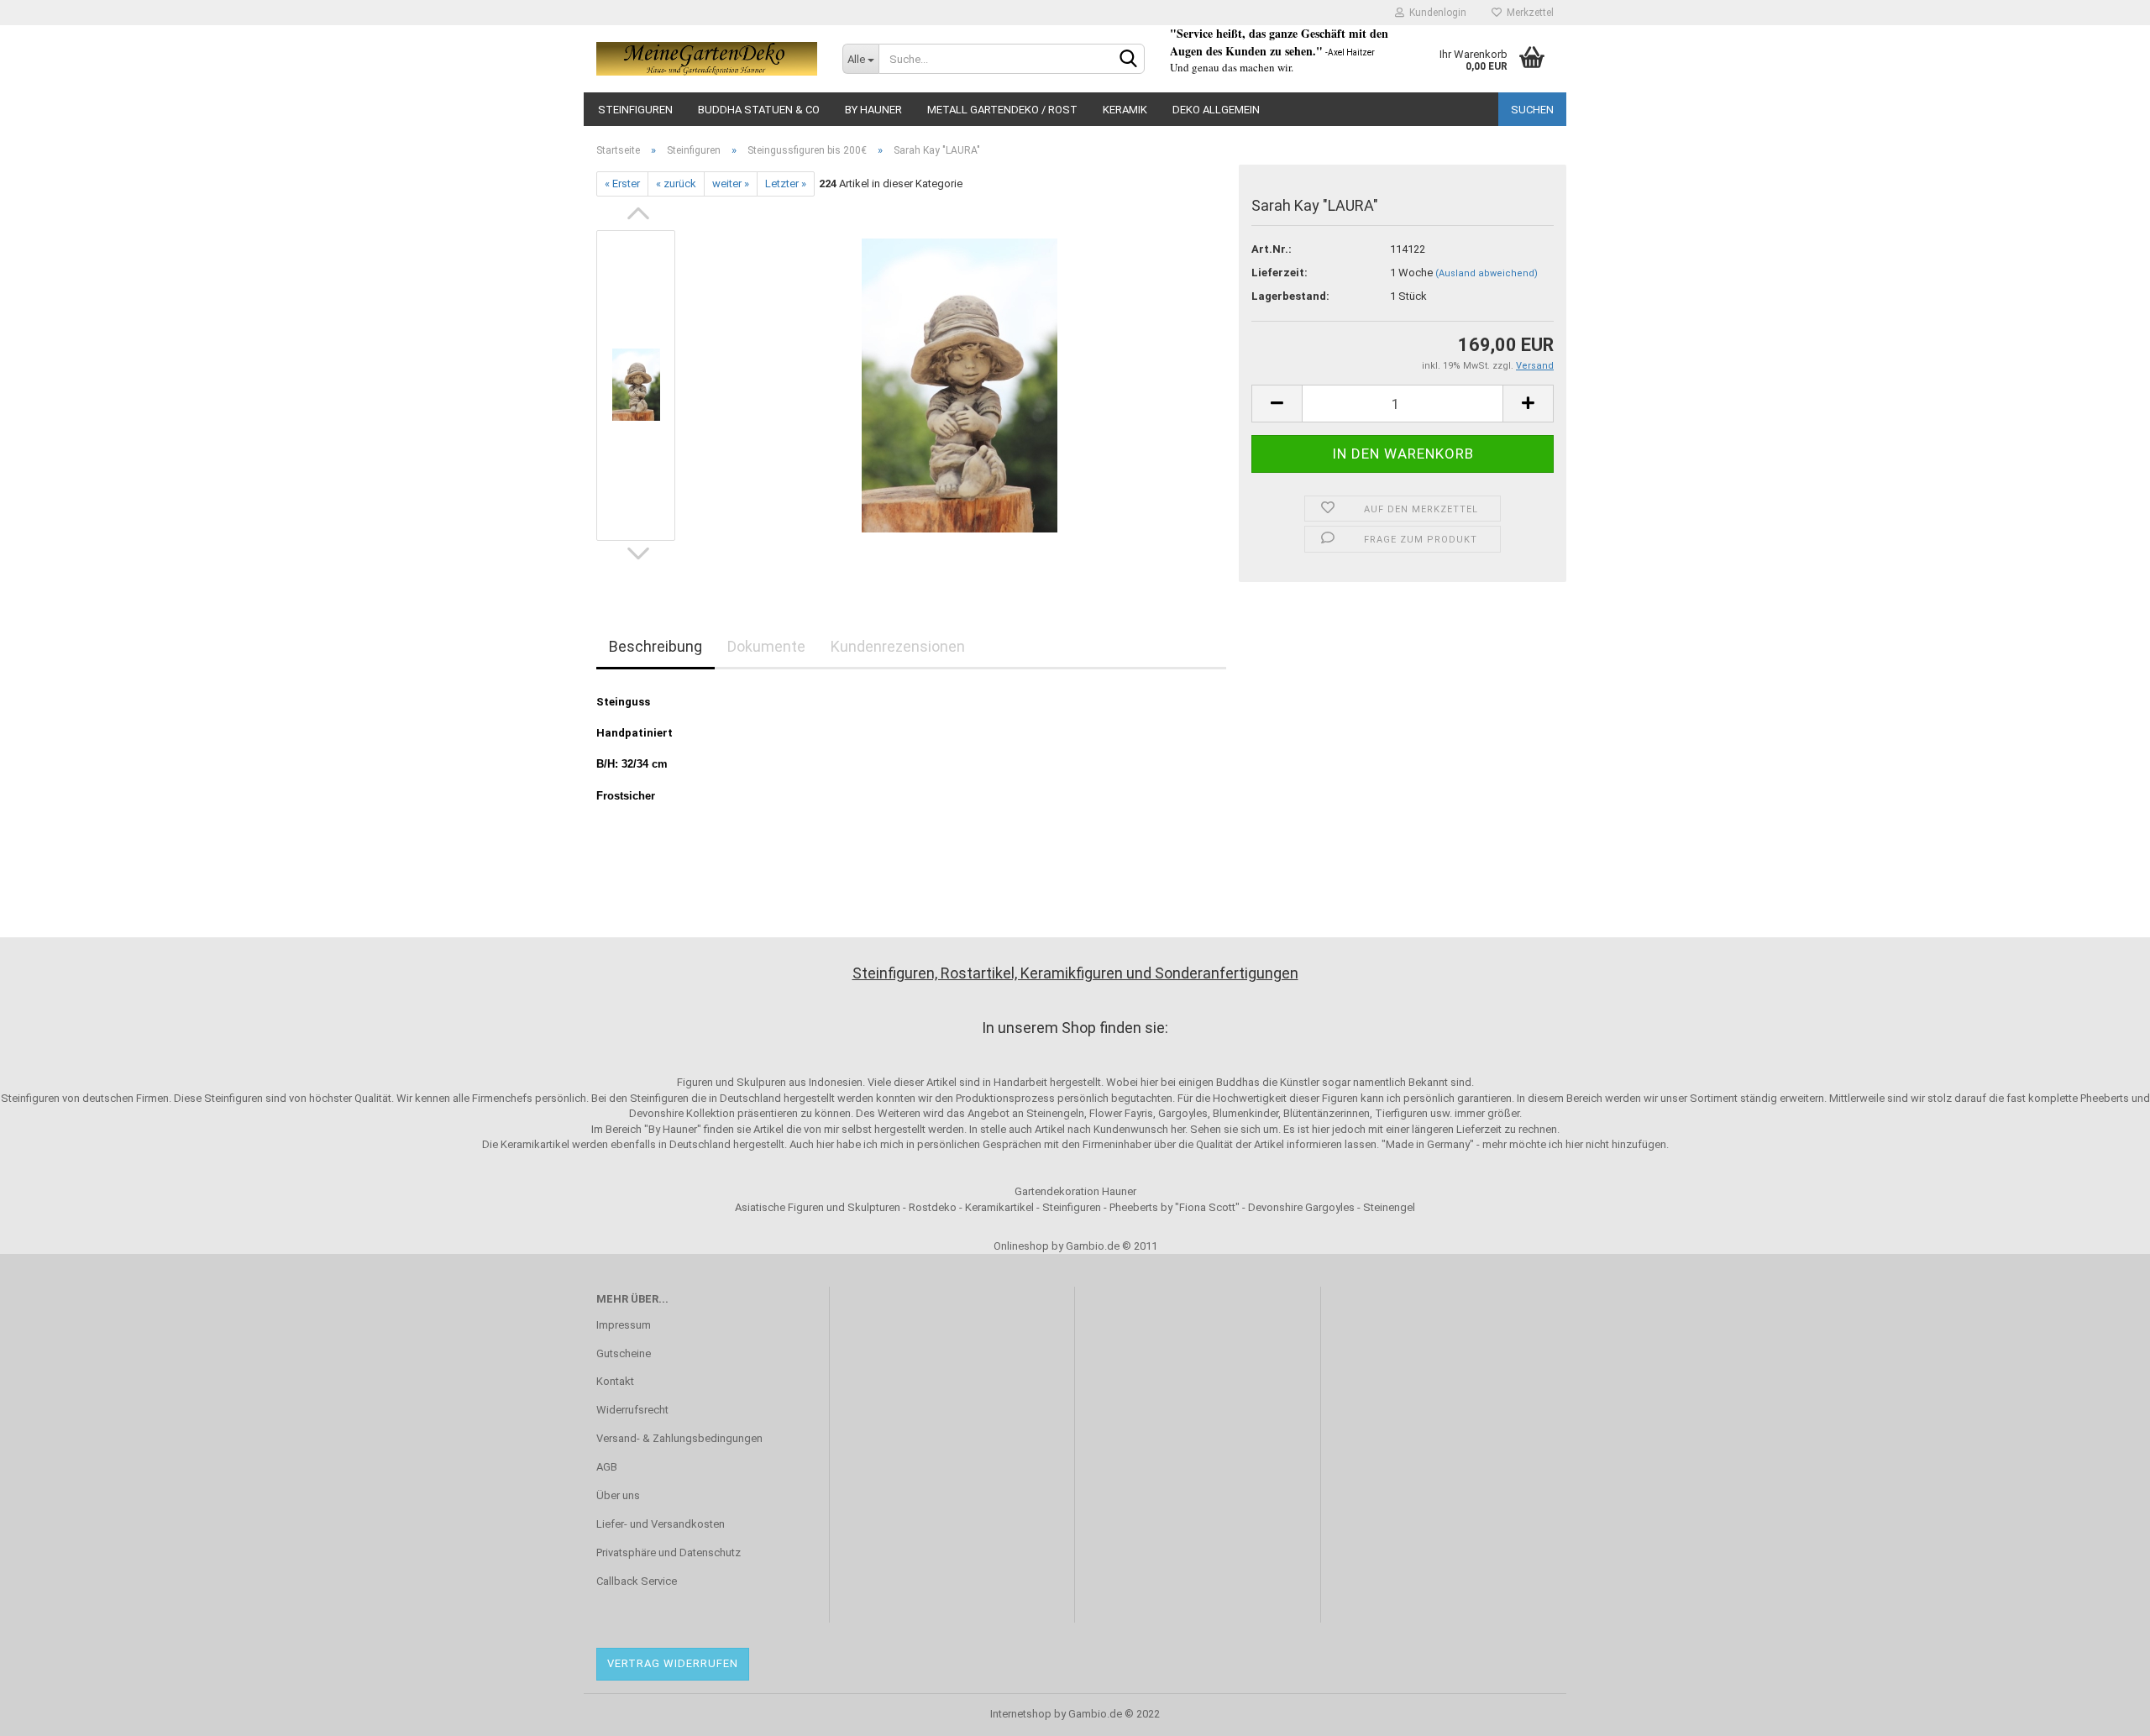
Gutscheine (624, 1353)
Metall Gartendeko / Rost (1002, 110)
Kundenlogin (1435, 13)
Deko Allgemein (1216, 110)
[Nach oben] (2104, 1711)
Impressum (624, 1325)
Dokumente (766, 646)
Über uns (618, 1495)
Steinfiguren (635, 110)
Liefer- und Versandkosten (661, 1524)
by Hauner (873, 110)
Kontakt (615, 1381)
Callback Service (637, 1581)
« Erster (622, 184)
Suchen (1532, 110)
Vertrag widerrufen (673, 1663)
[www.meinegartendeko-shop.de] (707, 59)
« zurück (676, 184)
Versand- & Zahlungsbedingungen (679, 1438)
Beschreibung (655, 646)
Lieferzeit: (1280, 273)
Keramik (1125, 110)
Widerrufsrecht (632, 1410)
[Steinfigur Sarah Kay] (960, 385)
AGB (607, 1467)
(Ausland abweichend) (1487, 273)
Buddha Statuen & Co (759, 110)
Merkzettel (1528, 13)
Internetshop (1021, 1714)
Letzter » (786, 184)
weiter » (731, 184)
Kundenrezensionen (898, 646)
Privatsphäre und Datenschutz (669, 1552)
